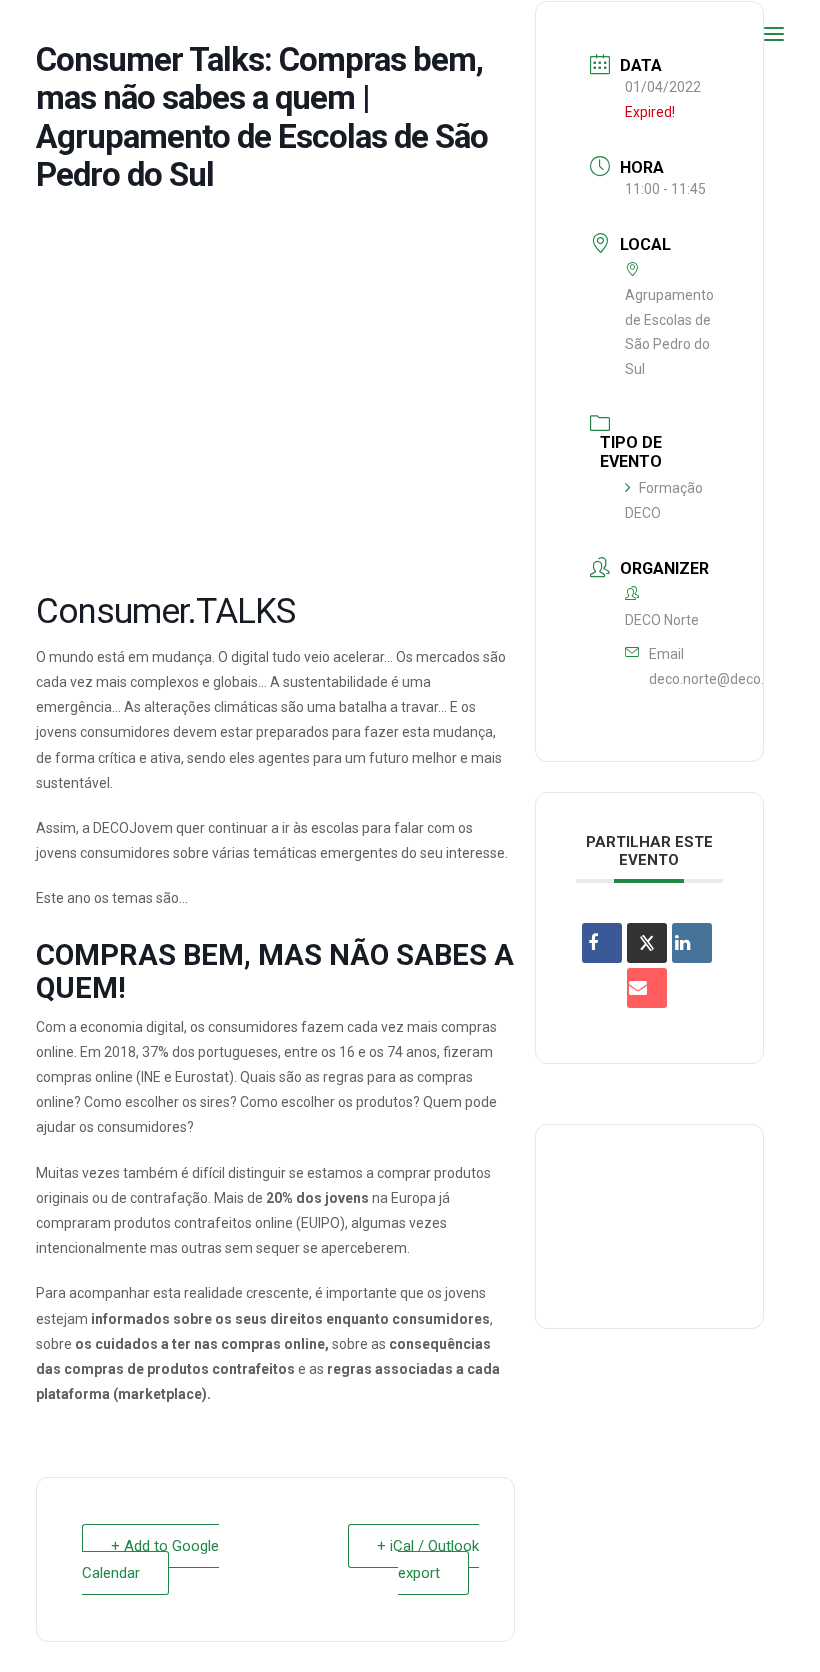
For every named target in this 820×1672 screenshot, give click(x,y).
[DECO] (59, 34)
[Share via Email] (647, 988)
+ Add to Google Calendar (150, 1559)
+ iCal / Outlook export (428, 1559)
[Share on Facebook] (602, 943)
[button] (774, 34)
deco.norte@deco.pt (713, 679)
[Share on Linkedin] (692, 943)
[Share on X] (647, 943)
